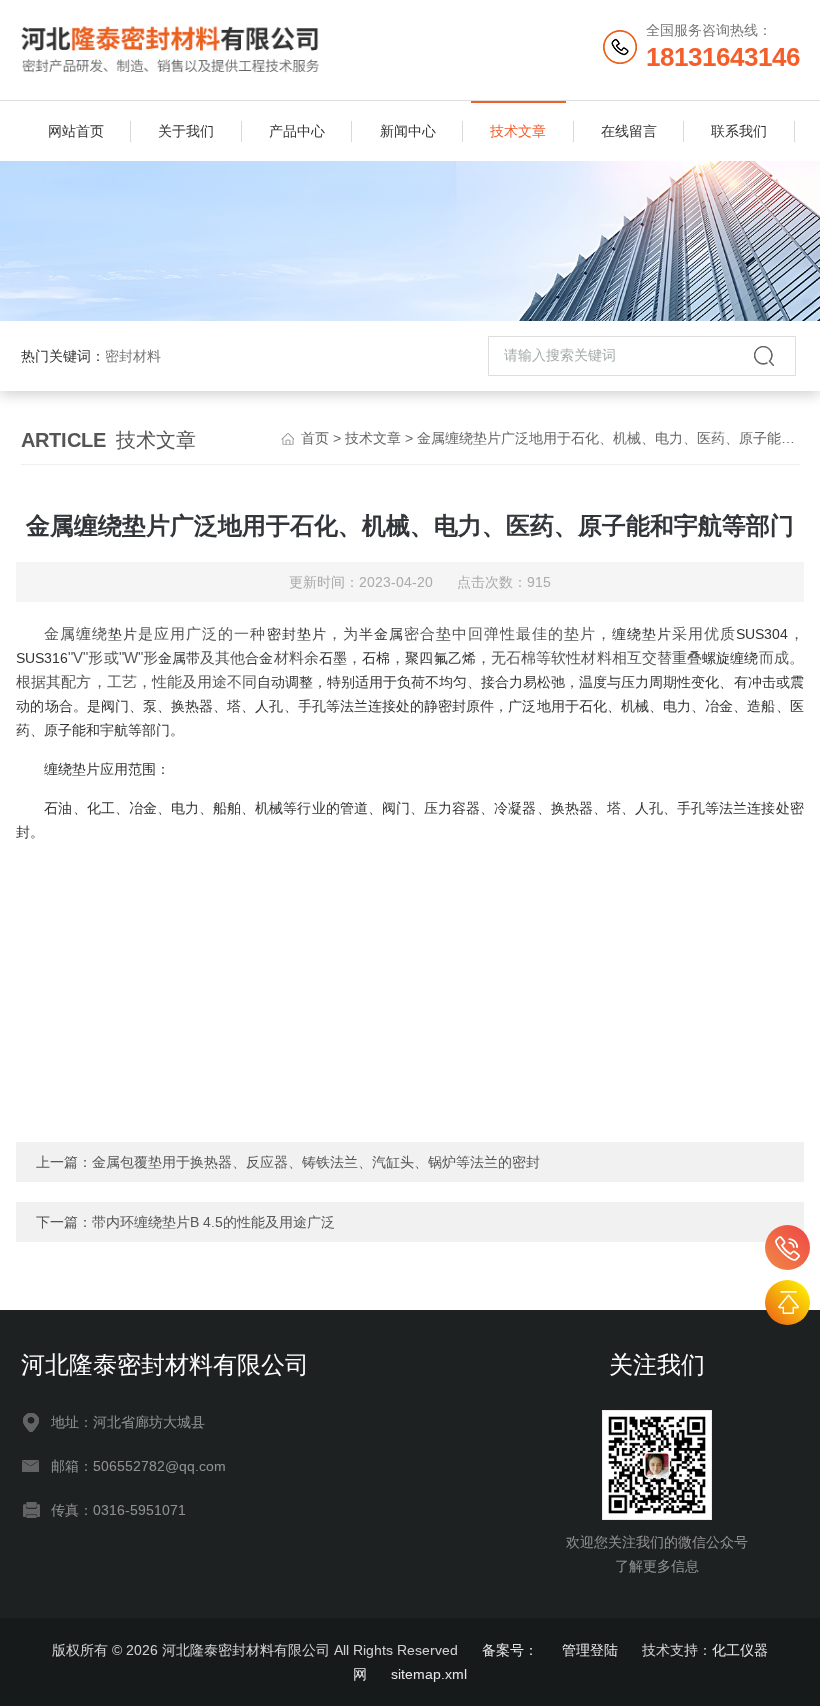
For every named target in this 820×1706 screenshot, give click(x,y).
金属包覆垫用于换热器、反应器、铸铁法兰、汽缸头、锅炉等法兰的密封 (316, 1162)
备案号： (510, 1650)
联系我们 (739, 131)
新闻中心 (408, 131)
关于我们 (186, 131)
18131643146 (787, 1247)
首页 (315, 438)
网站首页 (76, 131)
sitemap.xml (429, 1674)
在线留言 (629, 131)
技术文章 (518, 131)
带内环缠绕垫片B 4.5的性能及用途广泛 (213, 1222)
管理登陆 (590, 1650)
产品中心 (297, 131)
